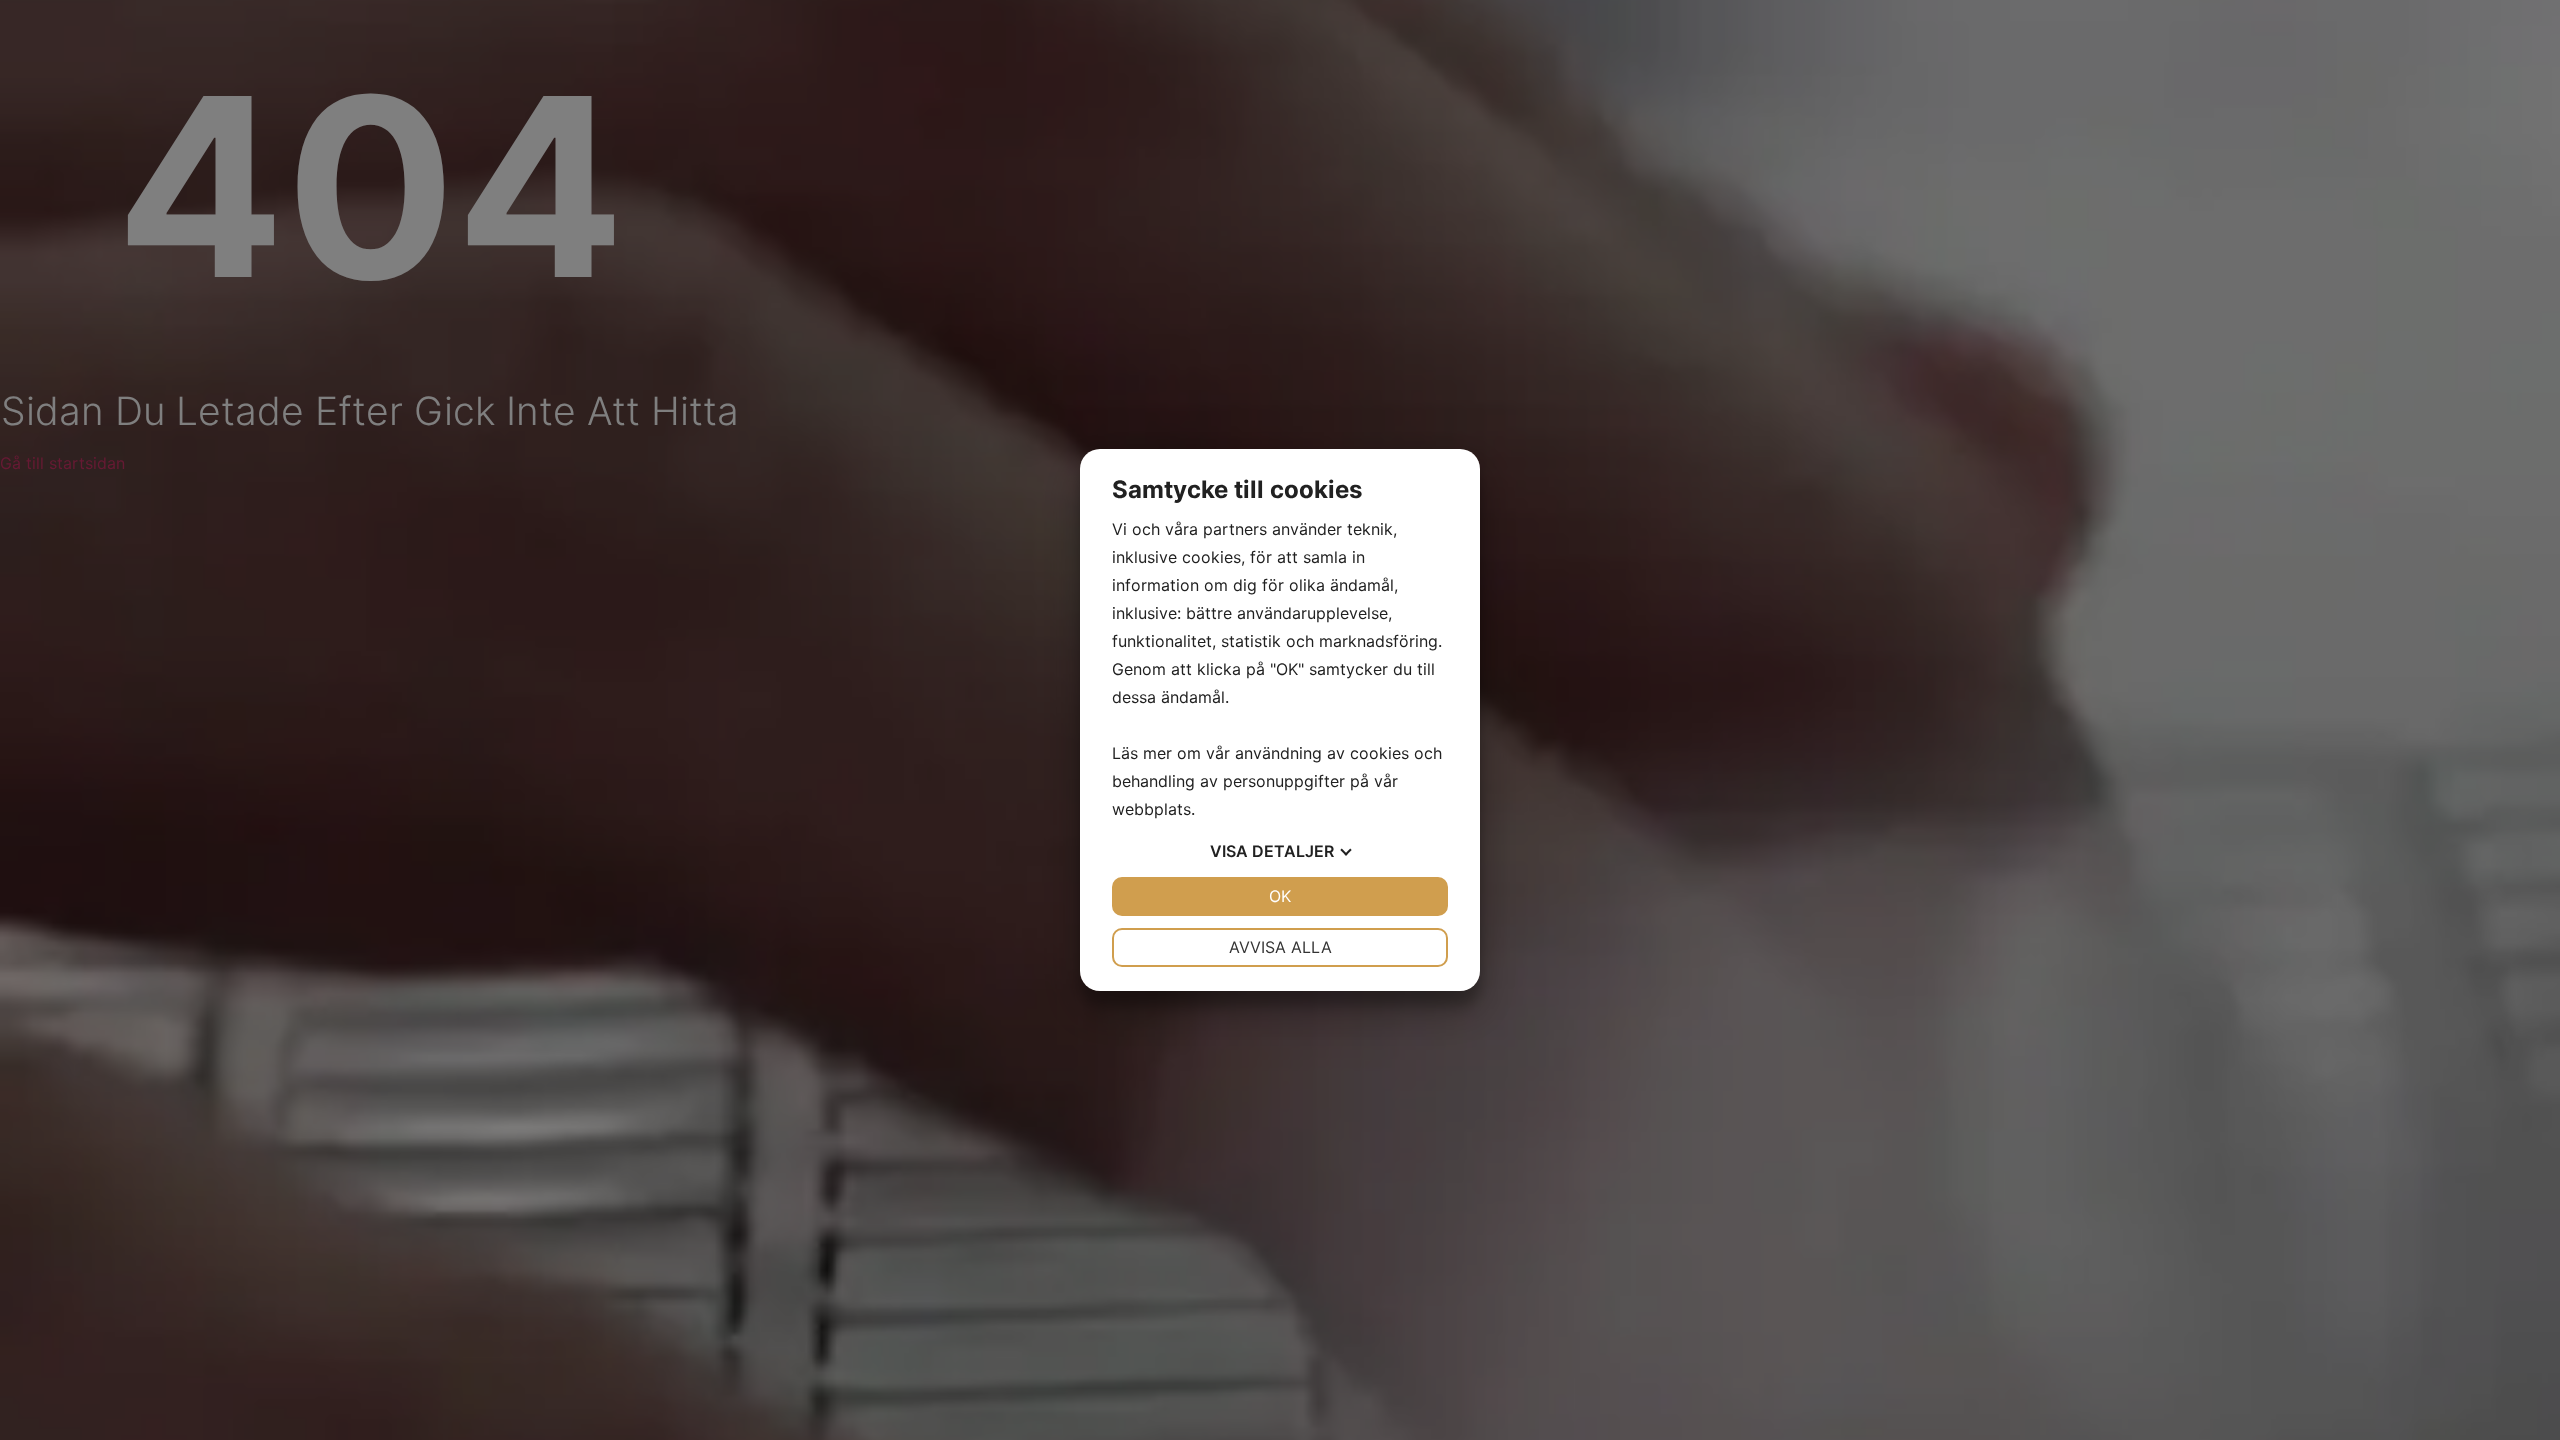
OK (1280, 896)
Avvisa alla (1280, 947)
